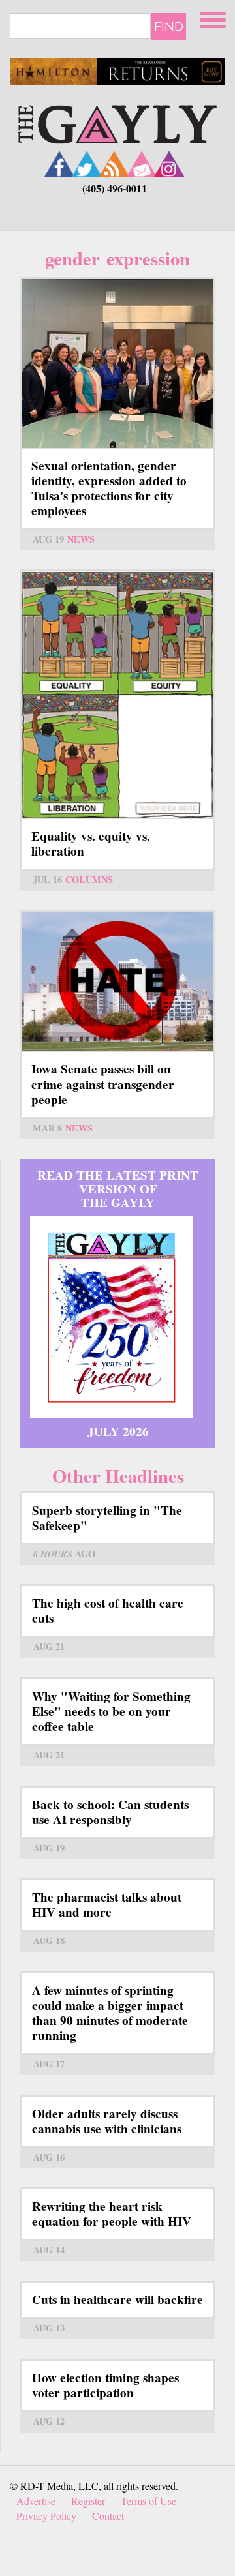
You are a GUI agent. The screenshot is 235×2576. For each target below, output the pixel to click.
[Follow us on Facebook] (59, 164)
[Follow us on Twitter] (87, 164)
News (81, 539)
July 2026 (118, 1431)
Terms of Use (149, 2501)
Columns (89, 879)
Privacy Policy (46, 2516)
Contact (108, 2516)
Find (169, 26)
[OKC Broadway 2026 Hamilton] (117, 71)
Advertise (36, 2501)
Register (88, 2501)
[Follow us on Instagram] (169, 164)
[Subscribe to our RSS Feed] (114, 164)
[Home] (117, 122)
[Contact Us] (142, 164)
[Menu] (214, 18)
